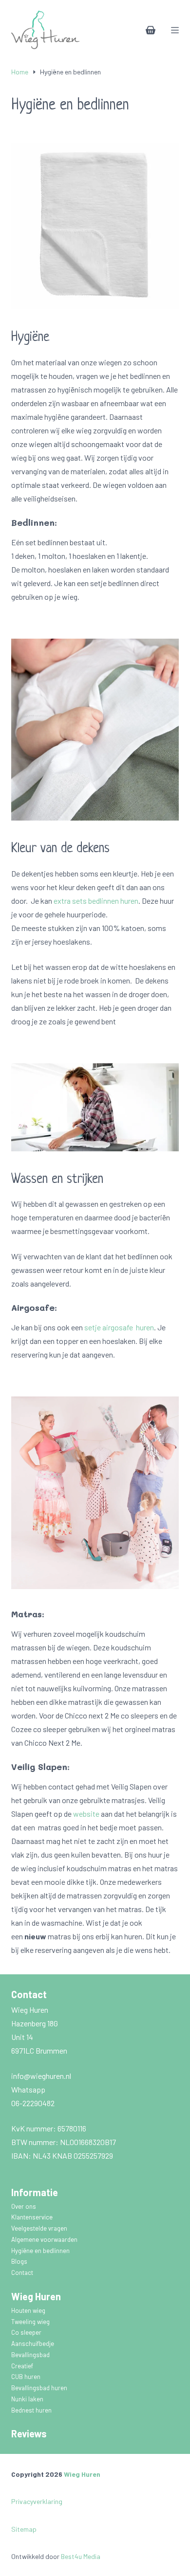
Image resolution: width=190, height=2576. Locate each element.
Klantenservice (33, 2217)
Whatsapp (28, 2089)
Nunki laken (28, 2399)
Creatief (23, 2366)
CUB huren (27, 2377)
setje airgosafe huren (119, 1327)
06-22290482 (33, 2103)
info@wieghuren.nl (42, 2076)
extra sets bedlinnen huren (96, 901)
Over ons (24, 2206)
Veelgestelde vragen (40, 2228)
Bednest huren (31, 2410)
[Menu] (175, 30)
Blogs (19, 2261)
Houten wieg (29, 2310)
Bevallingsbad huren (40, 2388)
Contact (22, 2272)
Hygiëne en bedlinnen (41, 2251)
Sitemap (24, 2529)
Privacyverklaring (37, 2501)
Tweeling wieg (31, 2322)
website (86, 1814)
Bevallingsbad (31, 2355)
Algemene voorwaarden (45, 2239)
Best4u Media (81, 2556)
